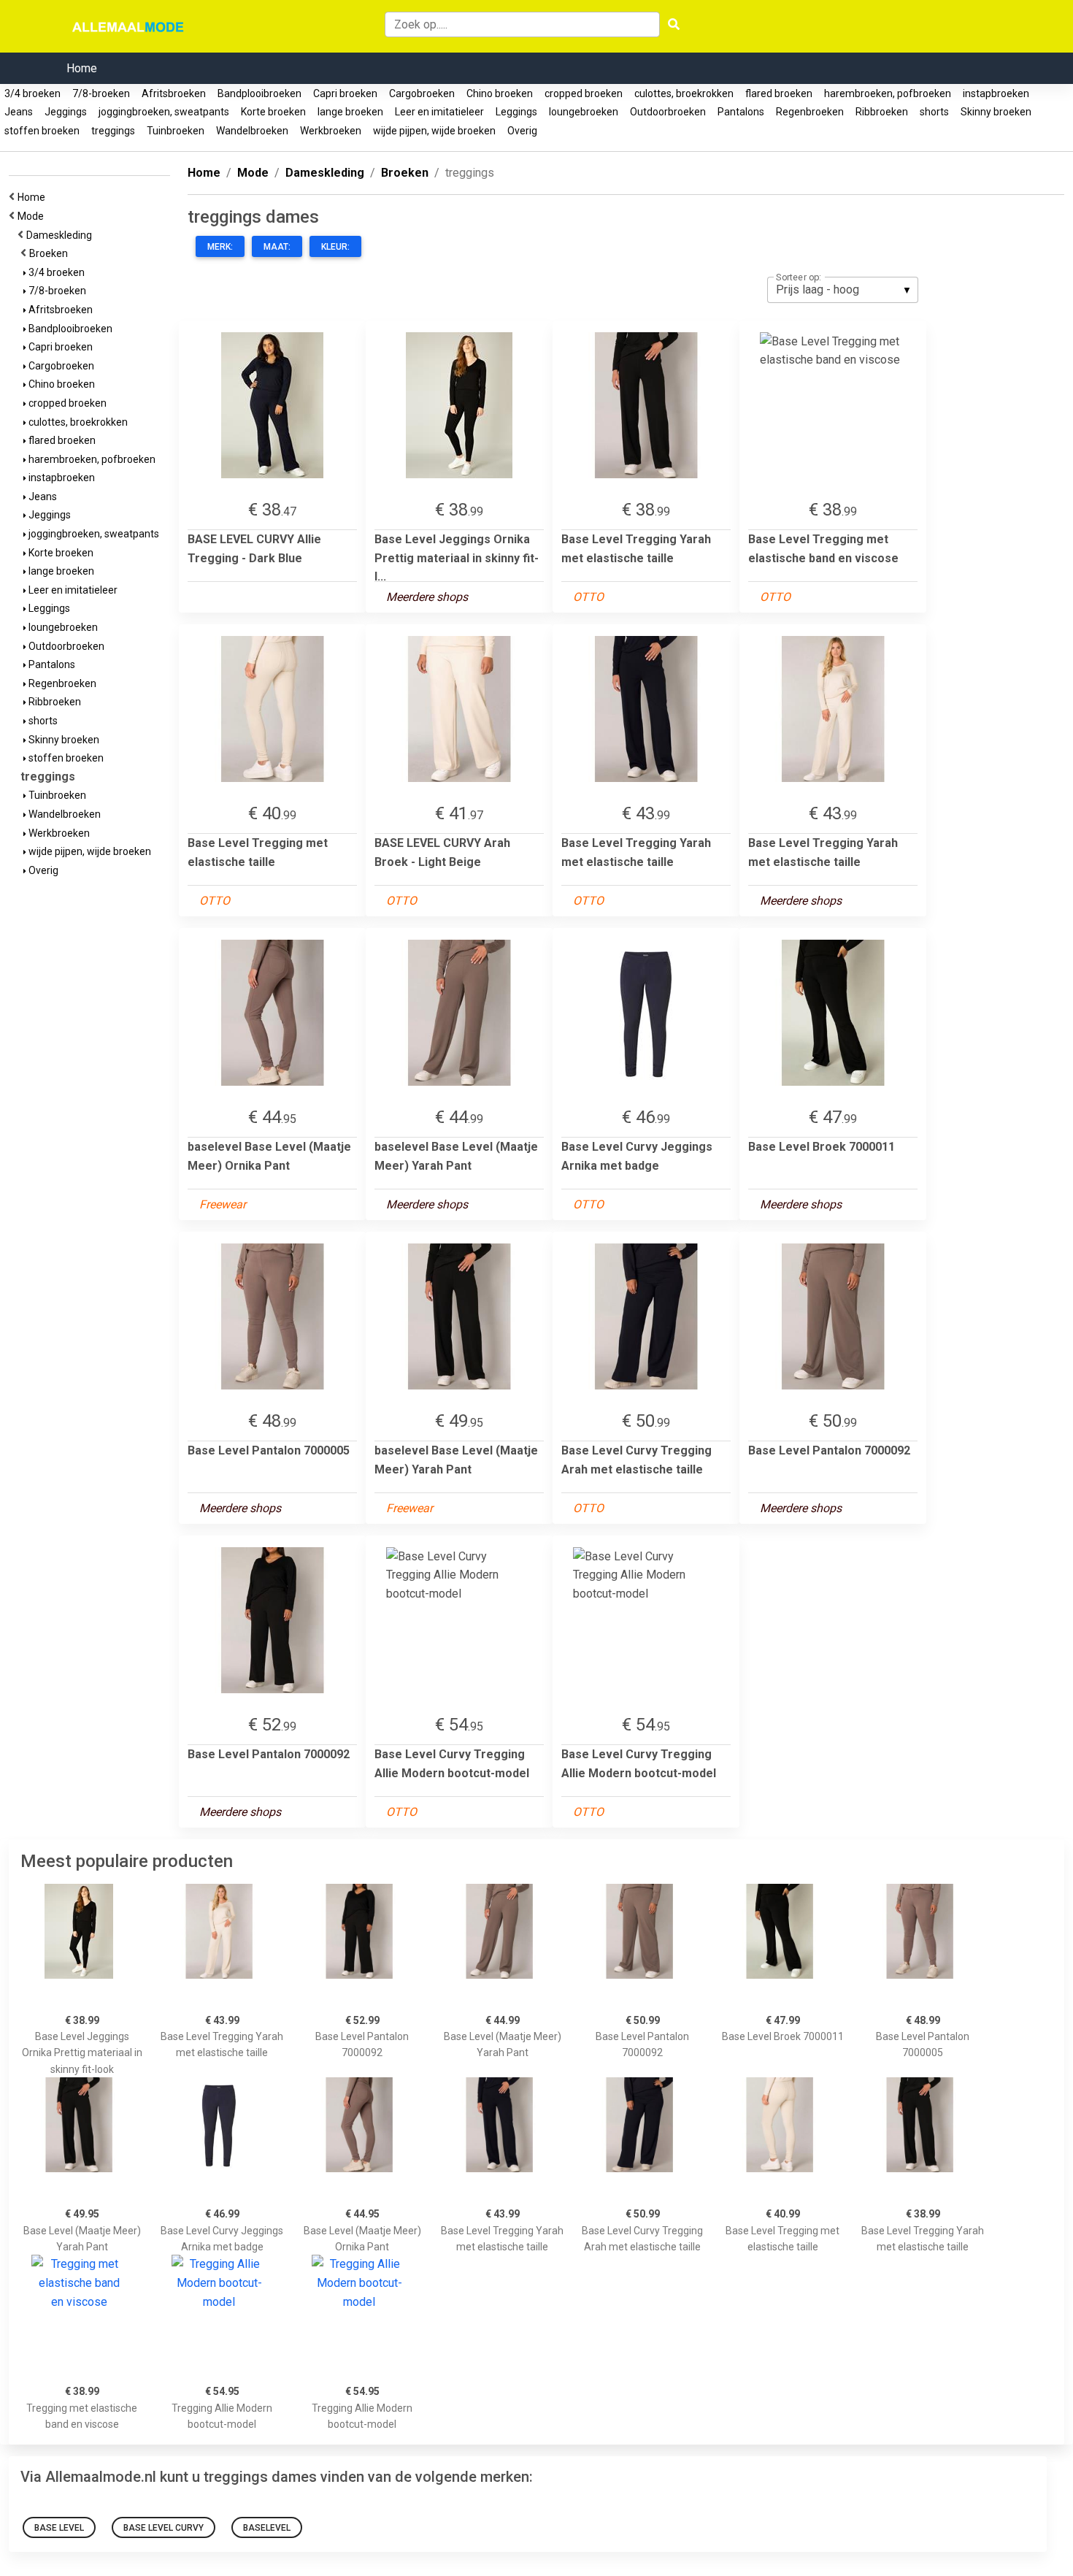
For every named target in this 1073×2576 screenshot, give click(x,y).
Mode (33, 216)
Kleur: (335, 247)
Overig (522, 131)
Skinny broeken (996, 112)
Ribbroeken (882, 112)
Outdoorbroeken (668, 112)
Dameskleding (61, 235)
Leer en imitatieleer (439, 112)
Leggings (516, 112)
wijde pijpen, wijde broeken (434, 131)
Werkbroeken (331, 131)
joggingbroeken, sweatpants (164, 112)
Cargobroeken (422, 93)
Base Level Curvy (164, 2528)
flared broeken (779, 93)
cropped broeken (584, 93)
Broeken (51, 253)
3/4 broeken (32, 93)
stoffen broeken (42, 131)
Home (82, 68)
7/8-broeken (101, 93)
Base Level (59, 2528)
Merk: (220, 247)
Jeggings (66, 112)
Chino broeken (500, 93)
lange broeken (350, 112)
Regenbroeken (810, 112)
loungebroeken (584, 112)
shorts (934, 112)
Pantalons (741, 112)
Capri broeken (345, 93)
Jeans (19, 112)
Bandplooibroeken (259, 93)
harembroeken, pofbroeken (888, 93)
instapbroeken (996, 93)
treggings (113, 131)
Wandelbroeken (252, 131)
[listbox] (843, 290)
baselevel (267, 2528)
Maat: (277, 247)
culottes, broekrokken (684, 93)
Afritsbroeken (174, 93)
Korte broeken (273, 112)
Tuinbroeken (176, 131)
